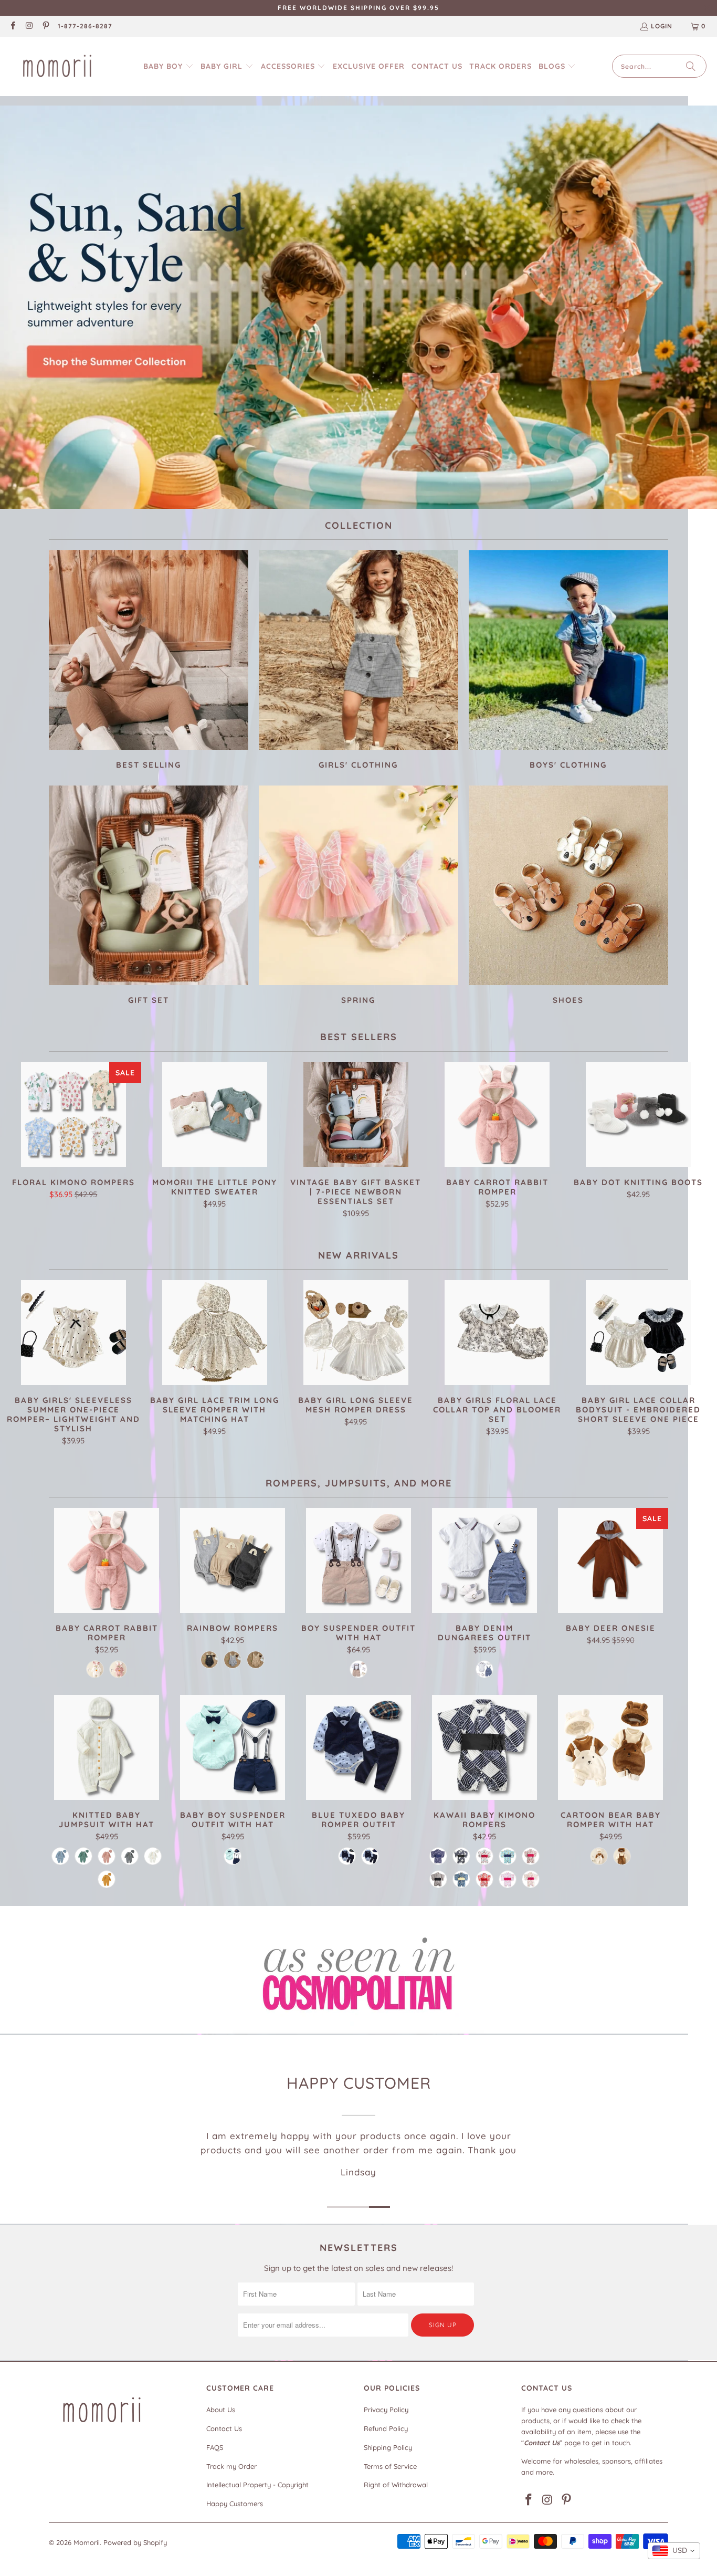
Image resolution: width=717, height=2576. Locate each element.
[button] (168, 66)
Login (662, 26)
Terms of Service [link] (390, 2466)
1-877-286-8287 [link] (85, 26)
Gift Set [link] (149, 897)
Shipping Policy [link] (388, 2447)
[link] (12, 27)
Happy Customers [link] (235, 2504)
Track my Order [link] (231, 2466)
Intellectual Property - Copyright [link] (257, 2485)
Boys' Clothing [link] (568, 661)
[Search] (691, 66)
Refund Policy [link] (386, 2428)
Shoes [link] (568, 897)
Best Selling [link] (149, 661)
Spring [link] (358, 897)
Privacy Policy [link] (386, 2410)
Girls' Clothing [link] (358, 661)
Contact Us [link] (224, 2428)
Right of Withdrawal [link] (396, 2485)
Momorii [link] (87, 2542)
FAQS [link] (215, 2447)
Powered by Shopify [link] (135, 2542)
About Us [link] (221, 2410)
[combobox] (674, 2551)
